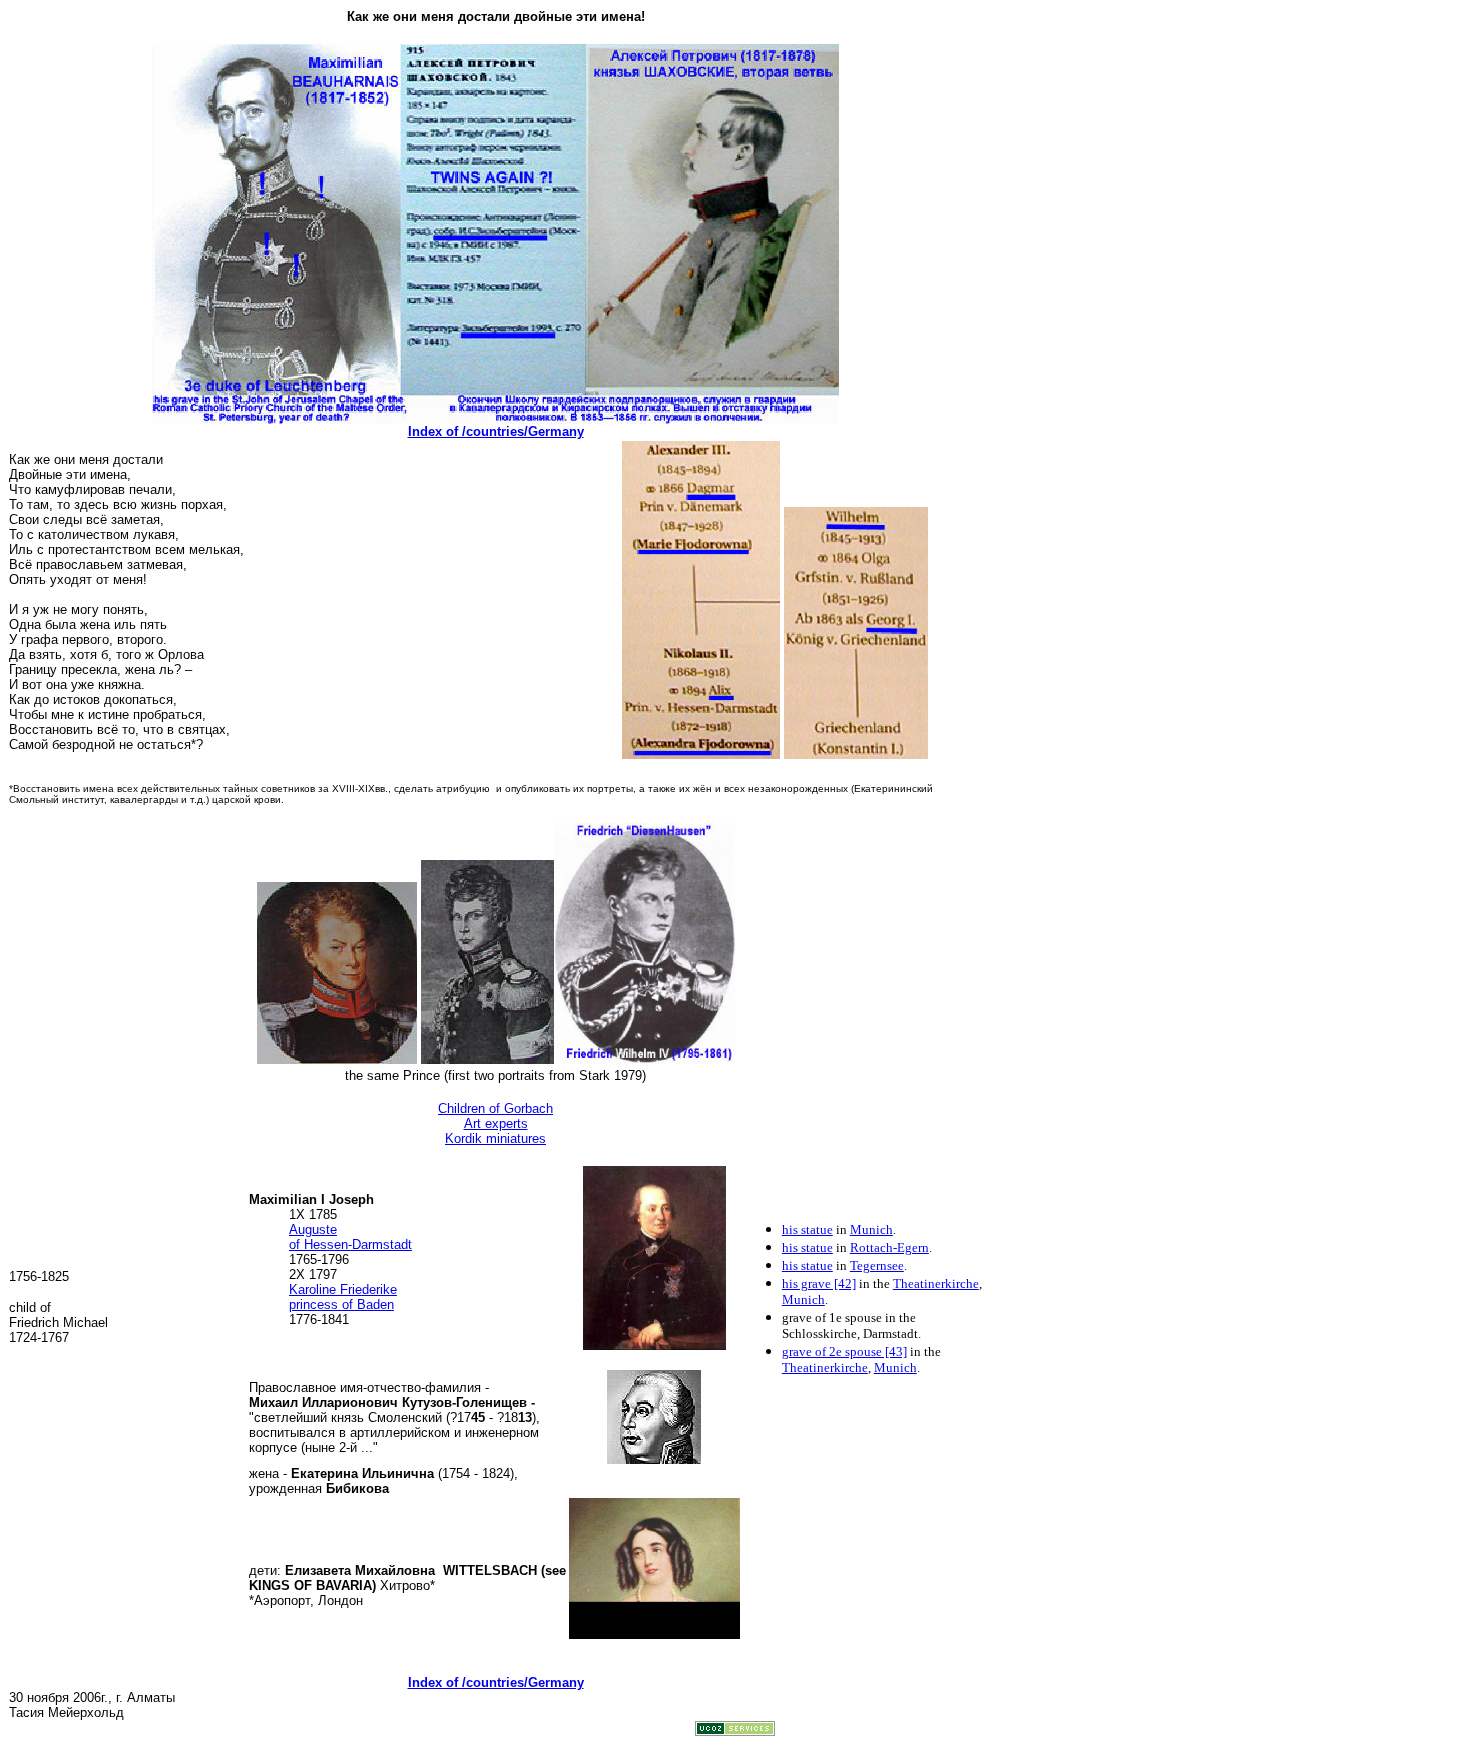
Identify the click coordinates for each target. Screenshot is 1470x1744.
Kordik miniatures (495, 1138)
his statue (807, 1229)
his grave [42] (819, 1283)
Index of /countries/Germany (496, 431)
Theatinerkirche (936, 1283)
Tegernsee (877, 1265)
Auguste (313, 1229)
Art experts (496, 1123)
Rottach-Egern (889, 1247)
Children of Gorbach (495, 1108)
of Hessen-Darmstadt (350, 1244)
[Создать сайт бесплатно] (735, 1730)
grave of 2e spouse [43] (844, 1351)
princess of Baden (341, 1304)
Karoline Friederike (343, 1289)
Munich (871, 1229)
